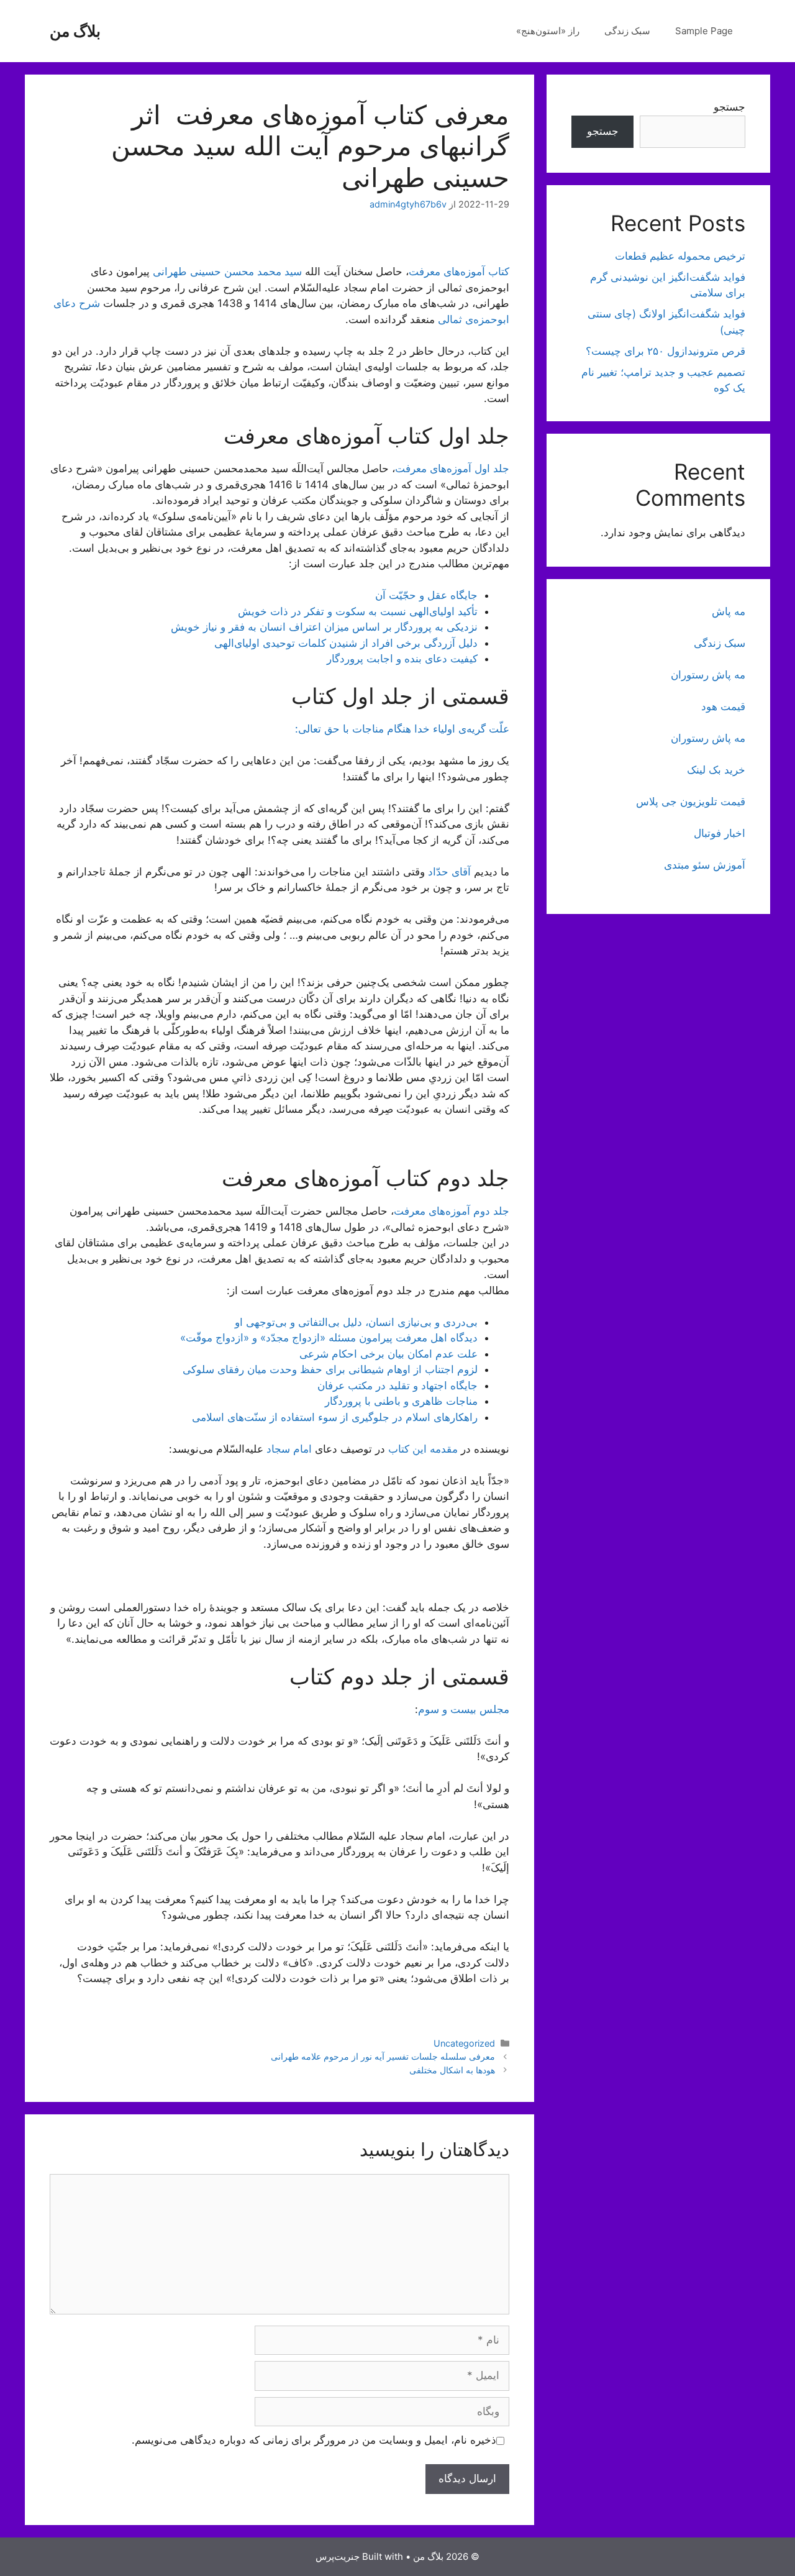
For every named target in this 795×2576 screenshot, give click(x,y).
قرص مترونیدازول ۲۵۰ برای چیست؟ (666, 351)
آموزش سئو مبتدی (705, 865)
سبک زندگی (627, 31)
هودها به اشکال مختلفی (452, 2070)
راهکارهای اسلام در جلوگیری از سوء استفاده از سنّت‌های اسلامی (335, 1417)
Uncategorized (464, 2043)
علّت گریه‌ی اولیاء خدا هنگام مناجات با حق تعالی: (402, 729)
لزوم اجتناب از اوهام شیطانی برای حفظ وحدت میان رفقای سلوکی (330, 1369)
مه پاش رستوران (708, 675)
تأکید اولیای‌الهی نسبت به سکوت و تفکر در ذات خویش (358, 611)
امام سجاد (289, 1449)
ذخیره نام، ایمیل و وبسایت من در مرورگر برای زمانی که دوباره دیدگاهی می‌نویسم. (314, 2440)
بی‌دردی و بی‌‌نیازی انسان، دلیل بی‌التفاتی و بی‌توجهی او (356, 1322)
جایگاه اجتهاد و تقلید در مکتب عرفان (397, 1386)
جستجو (729, 107)
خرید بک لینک (716, 770)
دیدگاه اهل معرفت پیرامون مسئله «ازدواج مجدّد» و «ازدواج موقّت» (329, 1338)
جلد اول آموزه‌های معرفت (452, 468)
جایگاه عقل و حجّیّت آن (426, 595)
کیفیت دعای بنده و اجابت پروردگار (402, 659)
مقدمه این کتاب (423, 1449)
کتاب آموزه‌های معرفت (459, 272)
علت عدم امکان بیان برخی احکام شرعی (388, 1354)
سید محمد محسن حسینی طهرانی (227, 272)
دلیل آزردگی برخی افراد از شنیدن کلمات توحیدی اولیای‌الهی (346, 643)
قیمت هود (723, 706)
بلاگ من (75, 31)
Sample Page (704, 31)
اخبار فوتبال (720, 833)
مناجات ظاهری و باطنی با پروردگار (401, 1401)
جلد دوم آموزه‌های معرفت (452, 1211)
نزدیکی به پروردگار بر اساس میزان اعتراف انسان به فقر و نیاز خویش (324, 627)
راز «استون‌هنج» (548, 31)
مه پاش (729, 611)
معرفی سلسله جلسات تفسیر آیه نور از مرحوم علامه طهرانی (383, 2056)
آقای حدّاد (449, 872)
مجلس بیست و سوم (464, 1709)
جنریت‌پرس (338, 2556)
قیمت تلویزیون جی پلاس (691, 802)
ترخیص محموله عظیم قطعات (680, 256)
